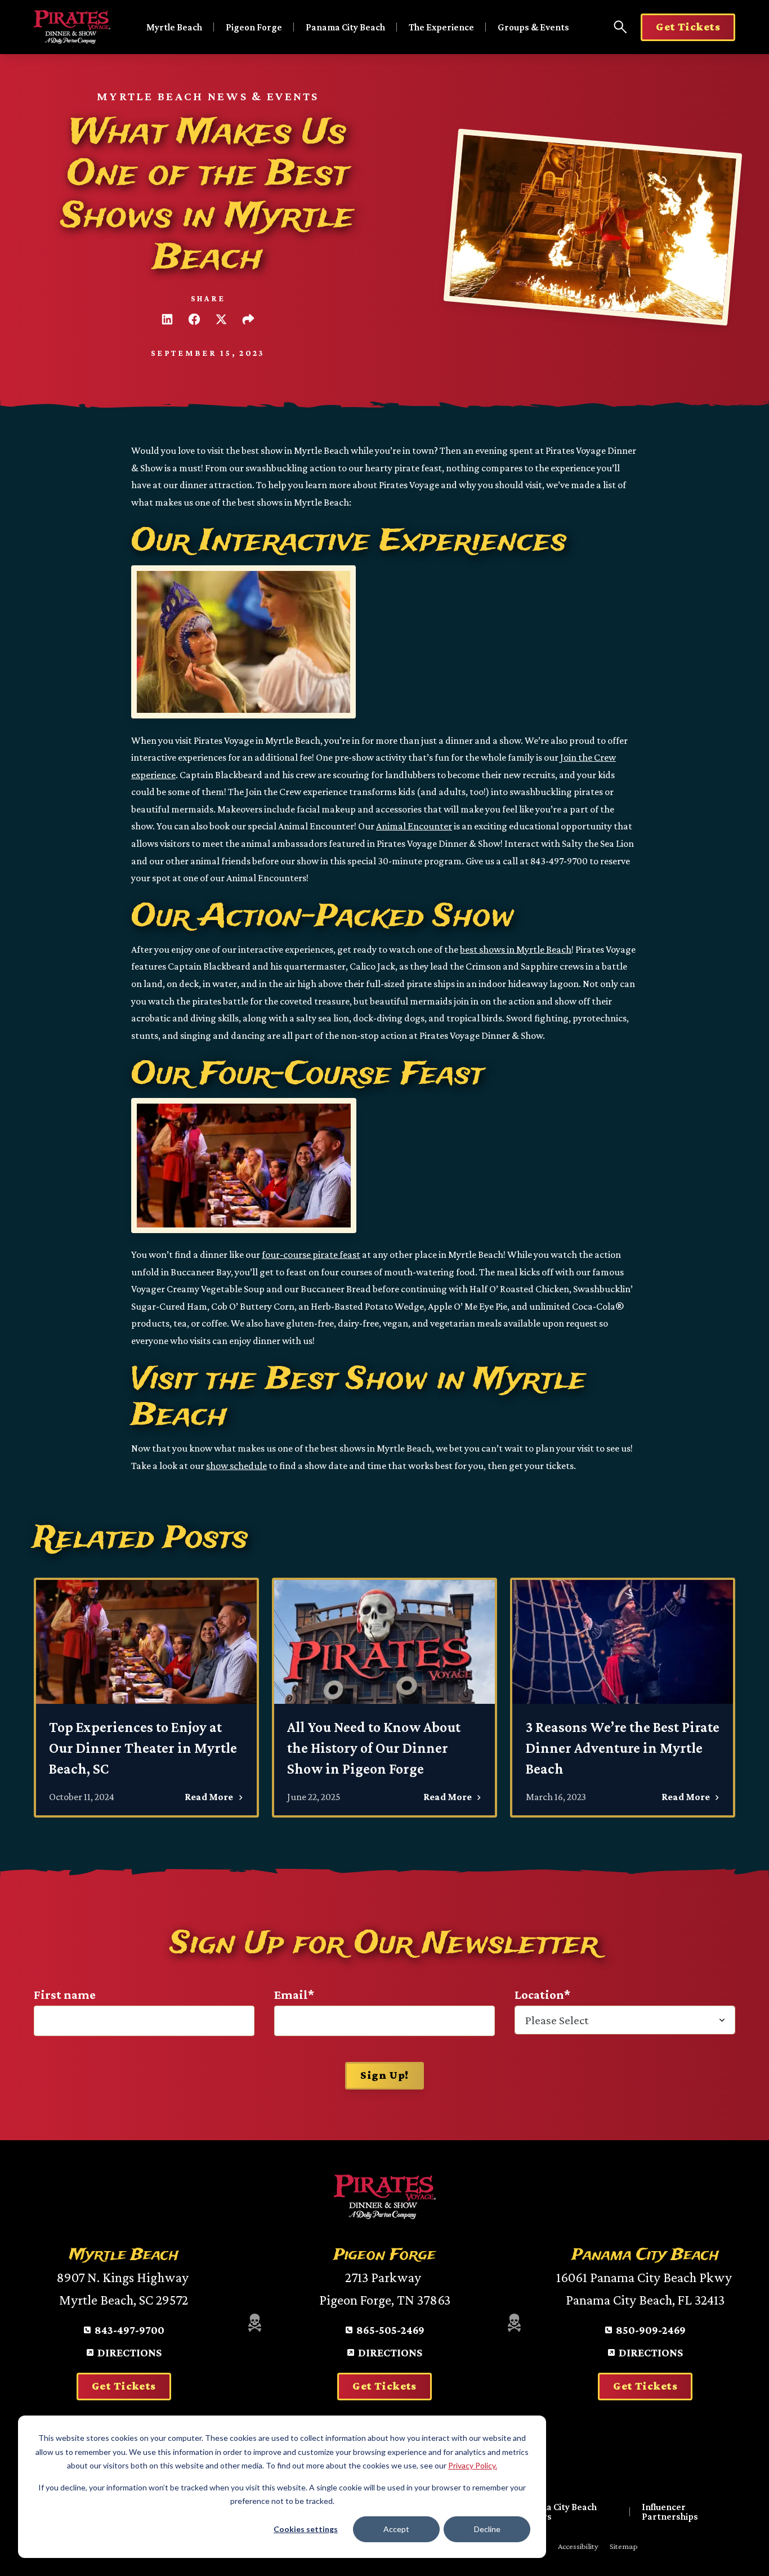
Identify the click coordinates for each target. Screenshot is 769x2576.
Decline (487, 2529)
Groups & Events (533, 27)
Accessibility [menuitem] (578, 2546)
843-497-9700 (129, 2330)
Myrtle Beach (174, 27)
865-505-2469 (390, 2330)
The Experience (441, 27)
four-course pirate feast (311, 1254)
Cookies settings (306, 2529)
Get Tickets (688, 26)
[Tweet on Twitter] (221, 319)
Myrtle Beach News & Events (208, 96)
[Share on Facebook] (194, 319)
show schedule (236, 1466)
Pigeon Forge (254, 27)
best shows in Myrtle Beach (516, 949)
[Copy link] (248, 319)
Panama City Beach (345, 27)
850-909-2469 (651, 2330)
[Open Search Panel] (620, 27)
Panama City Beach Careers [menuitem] (557, 2512)
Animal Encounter (414, 826)
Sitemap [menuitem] (624, 2546)
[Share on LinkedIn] (167, 319)
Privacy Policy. (473, 2465)
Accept (396, 2529)
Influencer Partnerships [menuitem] (670, 2512)
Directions (129, 2352)
